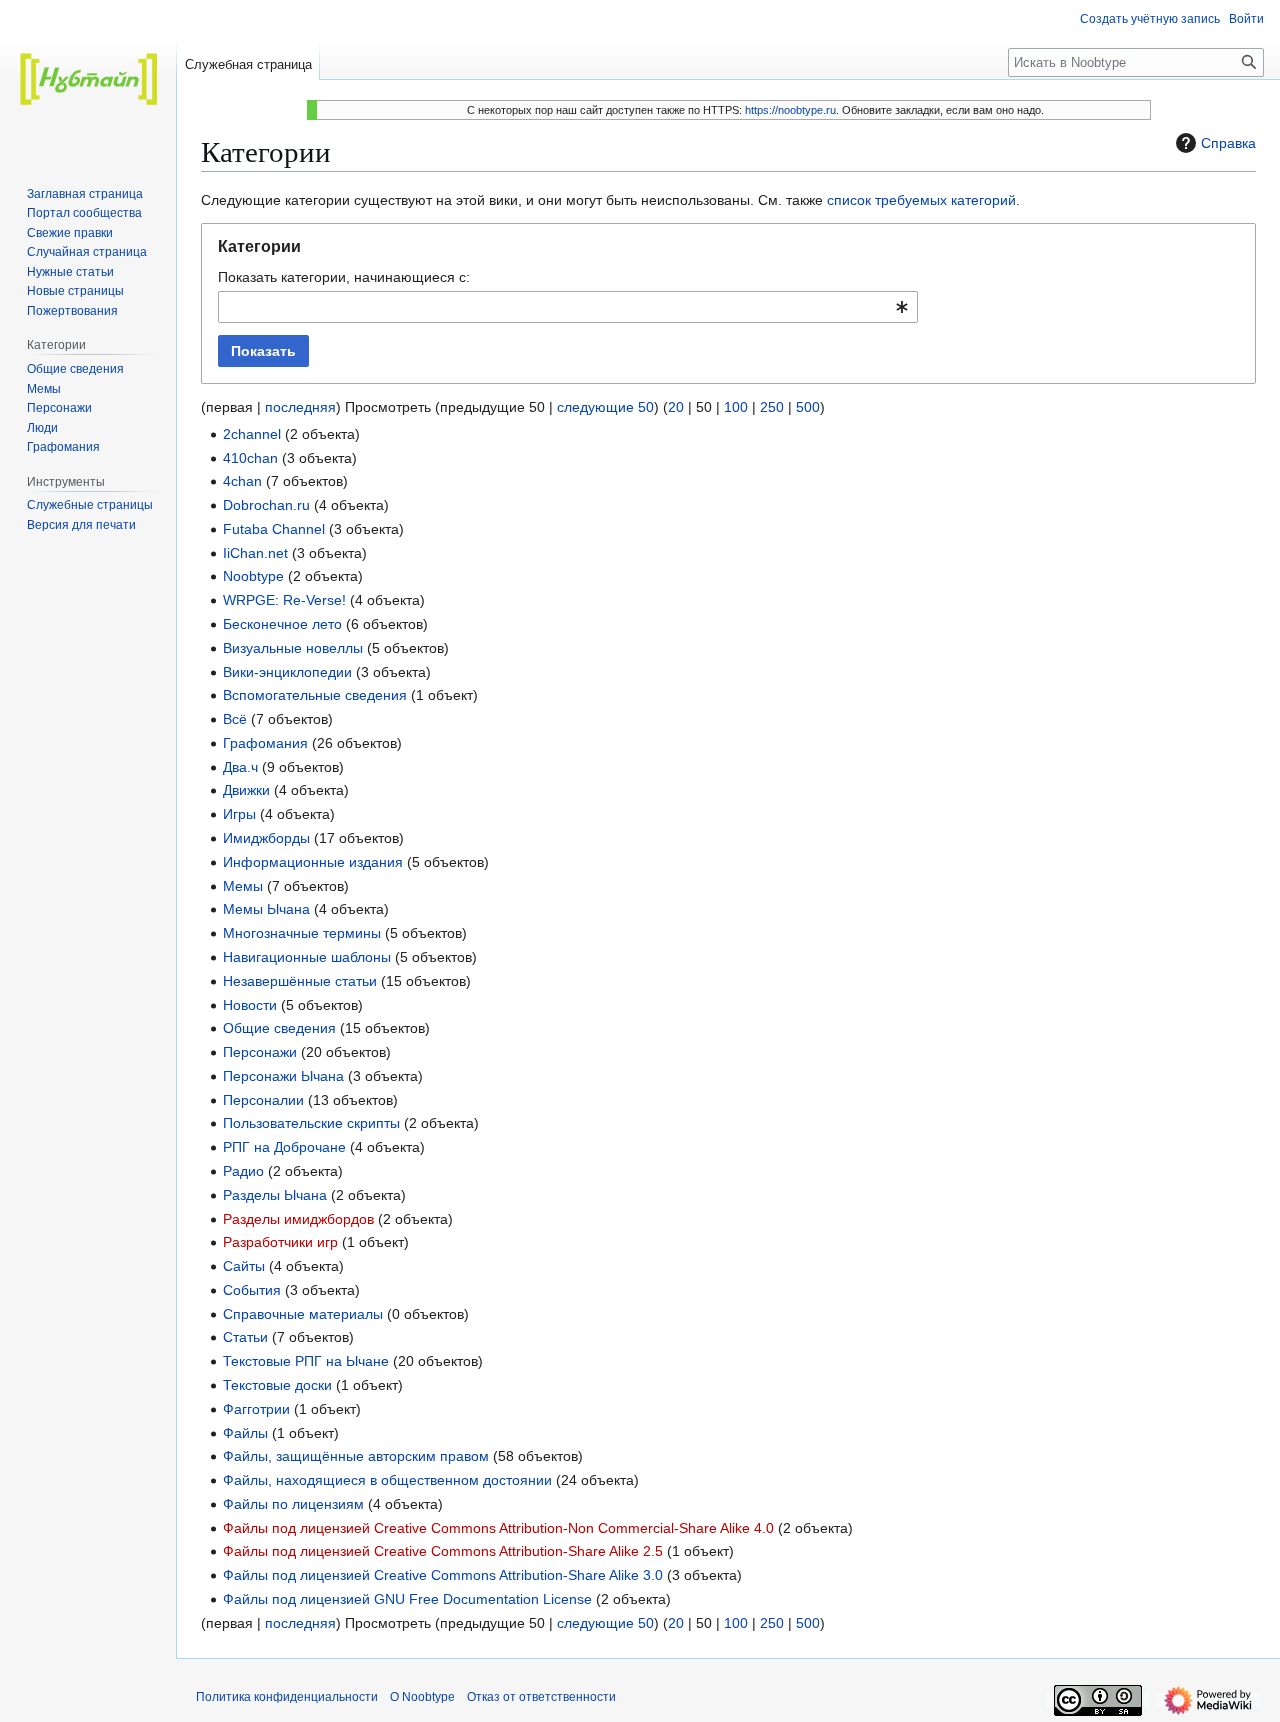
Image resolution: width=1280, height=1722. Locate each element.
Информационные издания (313, 862)
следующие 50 (605, 407)
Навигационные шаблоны (307, 957)
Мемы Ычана (266, 909)
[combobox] (568, 307)
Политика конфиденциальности (287, 1697)
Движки (246, 790)
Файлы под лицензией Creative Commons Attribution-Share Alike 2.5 (443, 1551)
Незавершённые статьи (300, 981)
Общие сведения (279, 1028)
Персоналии (263, 1100)
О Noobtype (422, 1697)
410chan (250, 458)
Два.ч (240, 767)
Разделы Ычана (275, 1195)
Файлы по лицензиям (293, 1504)
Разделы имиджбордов (298, 1219)
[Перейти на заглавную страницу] (88, 80)
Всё (235, 719)
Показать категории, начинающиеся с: (344, 277)
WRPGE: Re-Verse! (284, 600)
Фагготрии (256, 1409)
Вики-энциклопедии (287, 672)
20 (676, 407)
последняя (300, 407)
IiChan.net (255, 553)
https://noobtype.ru (790, 110)
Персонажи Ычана (283, 1076)
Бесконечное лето (282, 624)
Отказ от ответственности (541, 1697)
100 (736, 407)
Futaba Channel (274, 529)
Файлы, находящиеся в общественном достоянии (387, 1480)
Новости (250, 1005)
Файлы (245, 1433)
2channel (252, 434)
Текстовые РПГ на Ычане (306, 1361)
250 (772, 407)
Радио (243, 1171)
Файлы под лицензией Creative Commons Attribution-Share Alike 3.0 (443, 1575)
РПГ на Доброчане (284, 1147)
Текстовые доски (277, 1385)
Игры (239, 814)
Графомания (265, 743)
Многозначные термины (302, 933)
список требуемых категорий (921, 200)
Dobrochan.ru (266, 505)
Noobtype (253, 576)
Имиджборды (266, 838)
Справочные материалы (303, 1314)
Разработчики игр (280, 1242)
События (252, 1290)
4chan (242, 481)
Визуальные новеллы (293, 648)
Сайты (244, 1266)
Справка (1228, 143)
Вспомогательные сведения (315, 695)
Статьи (245, 1337)
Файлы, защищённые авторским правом (356, 1456)
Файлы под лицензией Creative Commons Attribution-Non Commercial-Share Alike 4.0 (498, 1528)
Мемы (243, 886)
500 (808, 407)
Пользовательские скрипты (311, 1123)
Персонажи (260, 1052)
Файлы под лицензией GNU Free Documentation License (407, 1599)
